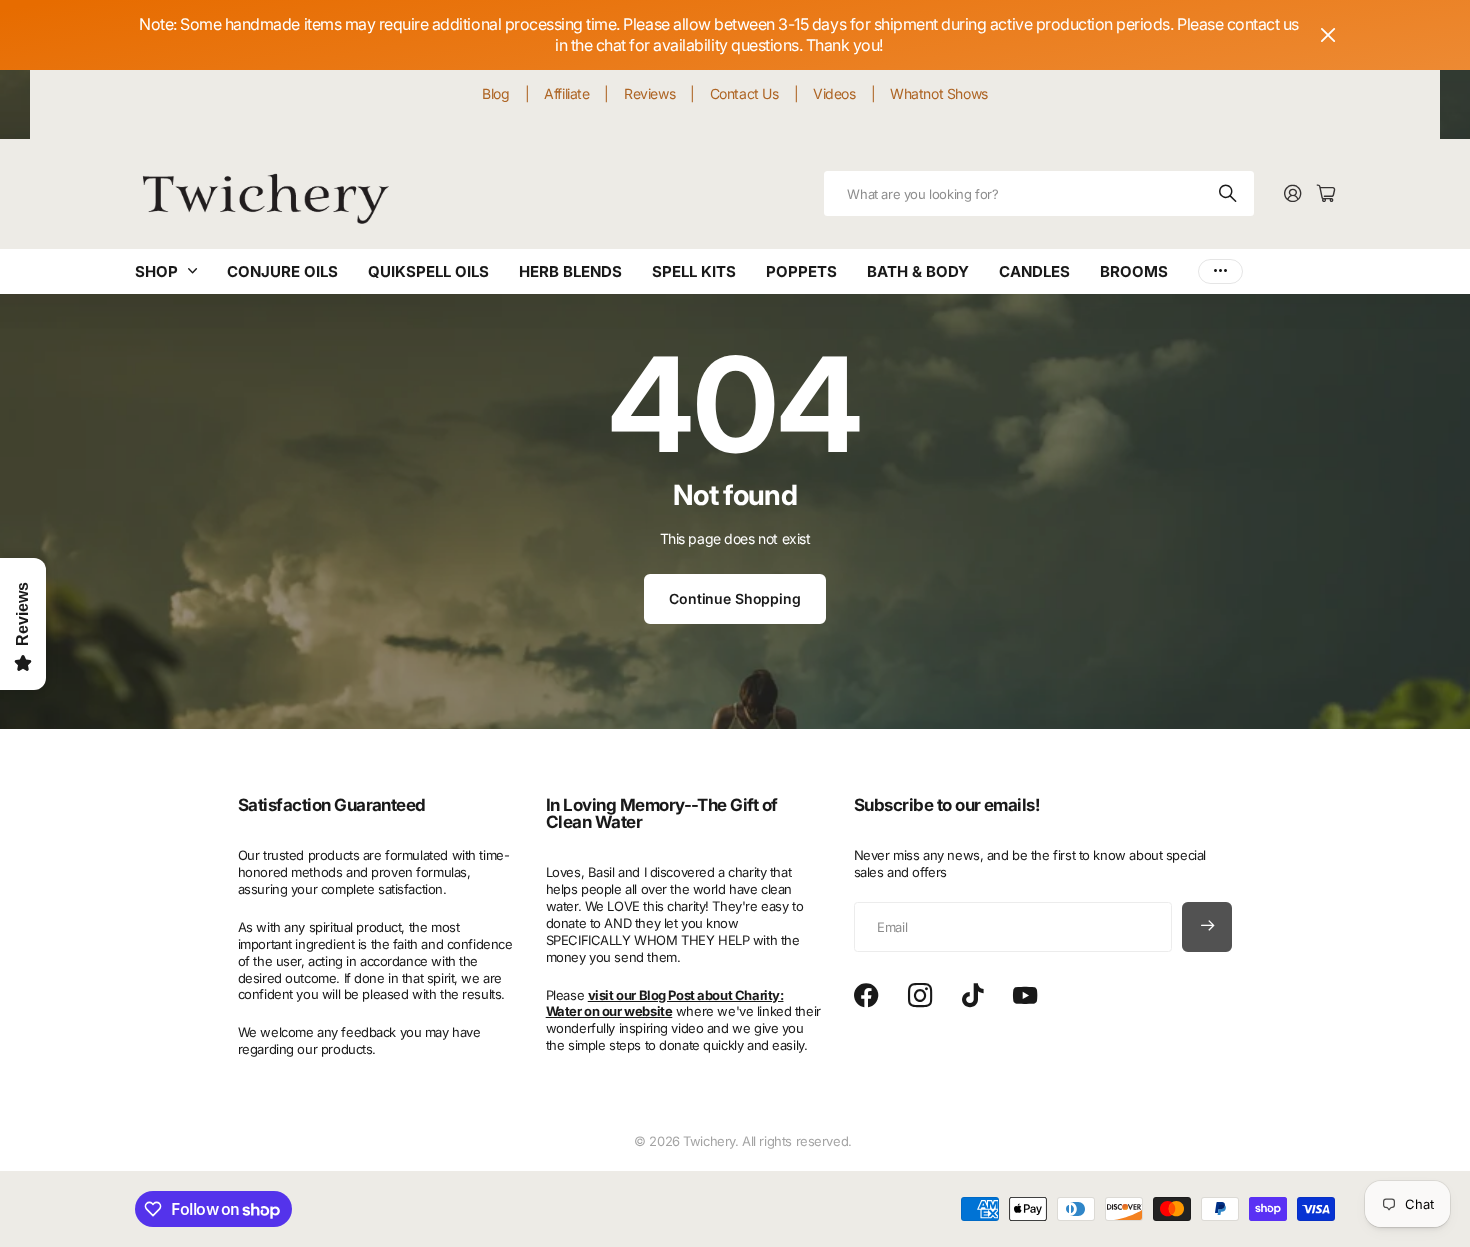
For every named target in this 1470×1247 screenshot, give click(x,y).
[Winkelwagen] (1326, 194)
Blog (495, 93)
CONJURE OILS (282, 271)
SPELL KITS (694, 271)
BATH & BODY (918, 271)
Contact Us (744, 93)
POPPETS (801, 271)
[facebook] (866, 996)
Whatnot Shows (939, 93)
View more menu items (1220, 271)
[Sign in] (1293, 194)
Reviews (649, 93)
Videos (834, 93)
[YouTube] (1025, 996)
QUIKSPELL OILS (428, 271)
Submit (1229, 193)
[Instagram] (920, 995)
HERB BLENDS (570, 271)
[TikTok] (972, 996)
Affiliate (566, 93)
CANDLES (1034, 271)
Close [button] (1328, 35)
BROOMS (1134, 271)
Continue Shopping (735, 598)
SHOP (156, 271)
